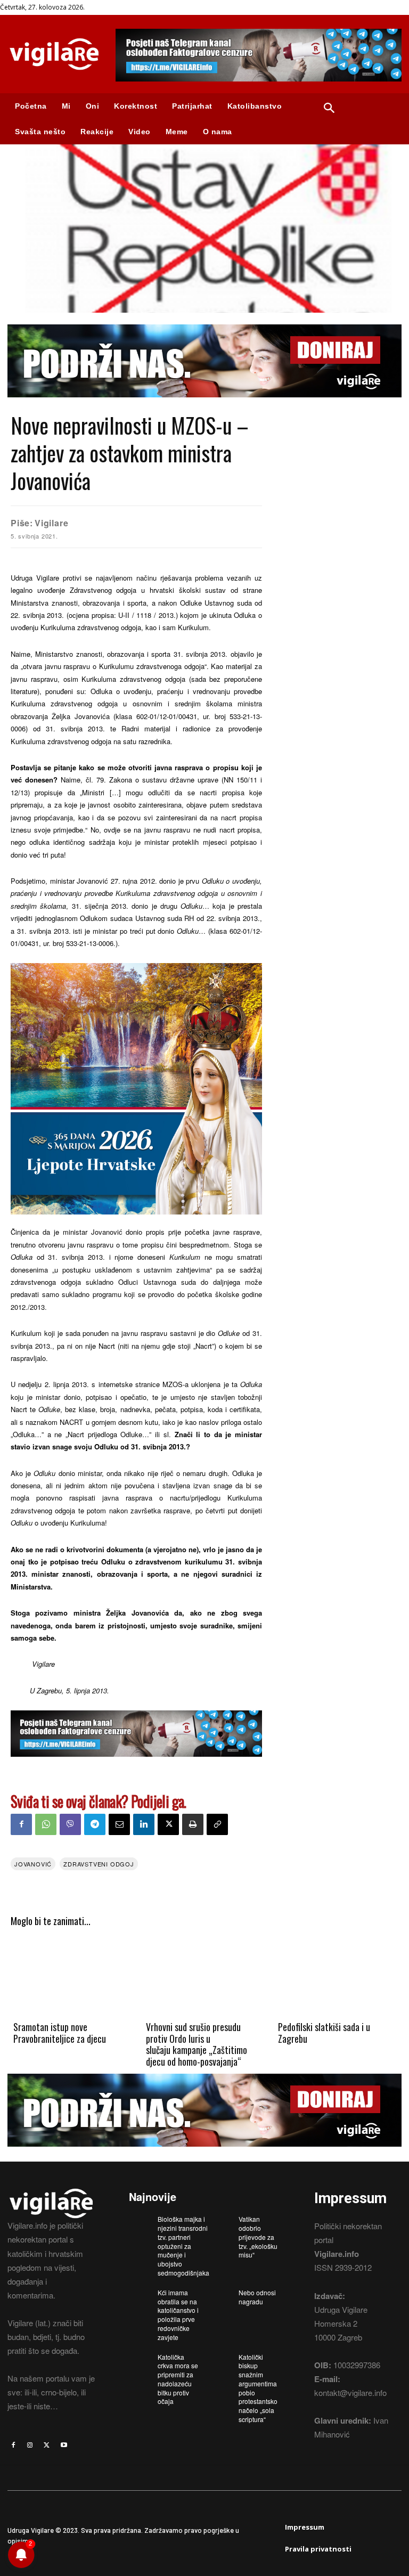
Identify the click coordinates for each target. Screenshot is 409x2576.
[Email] (119, 1824)
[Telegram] (95, 1824)
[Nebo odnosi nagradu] (220, 2296)
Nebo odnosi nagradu (257, 2297)
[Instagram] (30, 2445)
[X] (168, 1824)
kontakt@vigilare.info (350, 2392)
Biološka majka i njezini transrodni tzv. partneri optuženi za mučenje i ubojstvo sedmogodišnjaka (183, 2246)
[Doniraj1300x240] (204, 405)
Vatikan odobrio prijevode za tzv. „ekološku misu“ (258, 2237)
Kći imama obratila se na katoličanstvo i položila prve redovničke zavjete (178, 2315)
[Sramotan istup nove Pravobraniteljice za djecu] (72, 1977)
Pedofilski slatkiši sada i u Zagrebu (324, 2033)
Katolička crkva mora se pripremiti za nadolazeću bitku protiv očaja (178, 2379)
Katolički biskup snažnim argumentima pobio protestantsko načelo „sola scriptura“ (258, 2388)
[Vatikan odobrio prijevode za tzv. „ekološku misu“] (220, 2222)
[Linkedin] (144, 1824)
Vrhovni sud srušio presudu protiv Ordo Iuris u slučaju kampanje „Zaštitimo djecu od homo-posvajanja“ (197, 2044)
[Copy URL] (217, 1824)
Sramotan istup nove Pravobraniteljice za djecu (60, 2033)
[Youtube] (64, 2445)
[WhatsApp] (46, 1824)
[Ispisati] (193, 1824)
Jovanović (33, 1864)
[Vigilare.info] (54, 54)
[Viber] (70, 1824)
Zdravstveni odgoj (99, 1864)
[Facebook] (21, 1824)
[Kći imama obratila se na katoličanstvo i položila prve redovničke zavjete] (140, 2296)
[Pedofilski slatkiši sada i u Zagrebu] (337, 1977)
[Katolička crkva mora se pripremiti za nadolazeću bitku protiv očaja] (140, 2360)
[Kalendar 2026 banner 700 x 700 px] (136, 1089)
